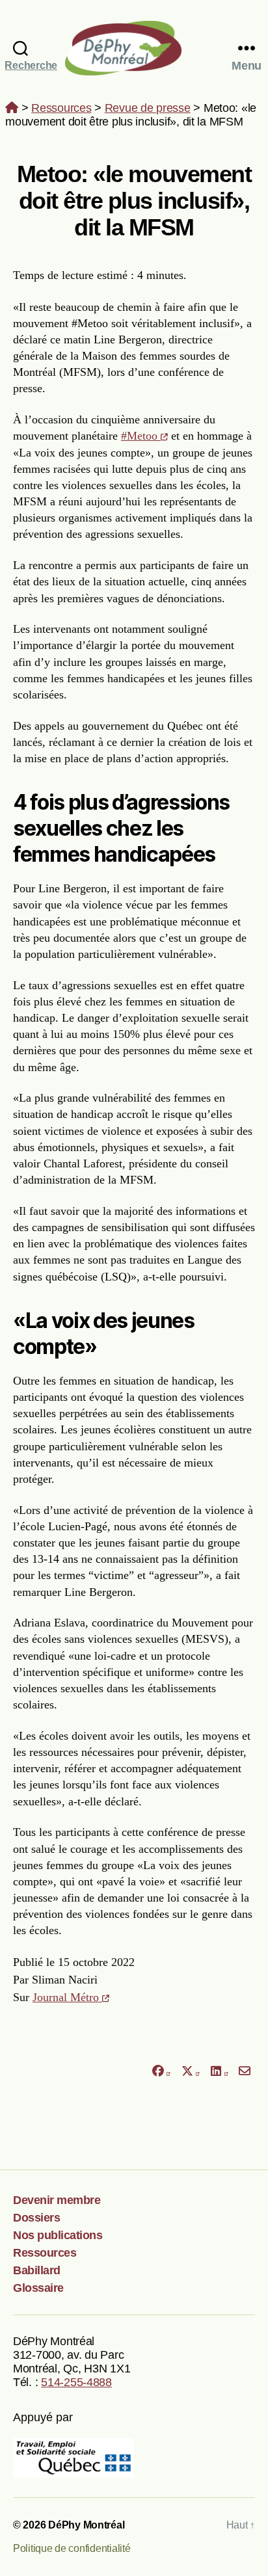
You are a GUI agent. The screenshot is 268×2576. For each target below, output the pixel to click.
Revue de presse (148, 108)
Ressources (61, 108)
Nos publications (58, 2235)
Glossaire (38, 2288)
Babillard (37, 2270)
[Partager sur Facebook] (161, 2072)
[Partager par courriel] (245, 2072)
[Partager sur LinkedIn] (219, 2072)
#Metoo (141, 436)
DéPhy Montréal (134, 48)
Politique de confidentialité (72, 2548)
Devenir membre (57, 2200)
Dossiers (36, 2218)
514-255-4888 (76, 2382)
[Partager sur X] (191, 2072)
